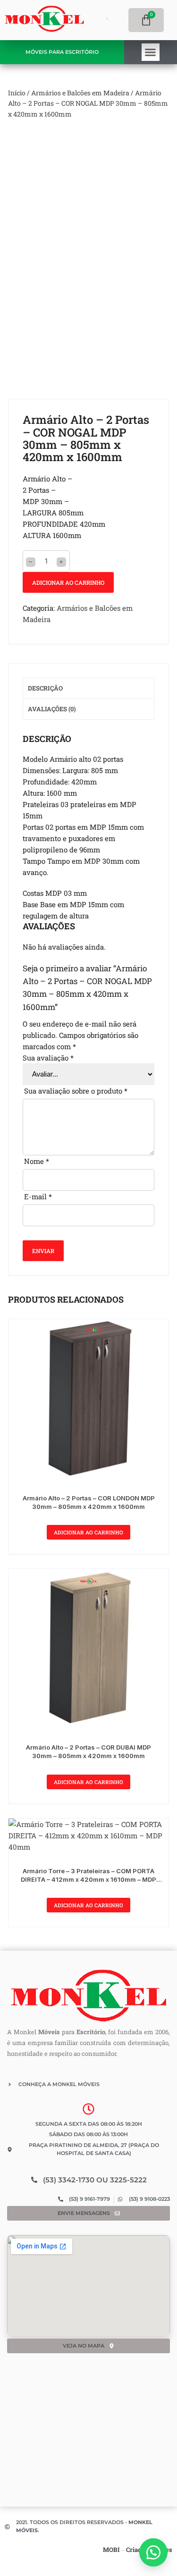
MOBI (111, 2550)
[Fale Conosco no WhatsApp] (153, 2552)
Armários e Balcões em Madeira (80, 93)
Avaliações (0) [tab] (52, 709)
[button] (151, 52)
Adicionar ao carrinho (68, 582)
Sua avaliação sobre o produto (76, 1091)
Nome (37, 1161)
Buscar (85, 20)
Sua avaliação (48, 1058)
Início (17, 93)
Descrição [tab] (45, 688)
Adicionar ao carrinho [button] (88, 1532)
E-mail (38, 1196)
